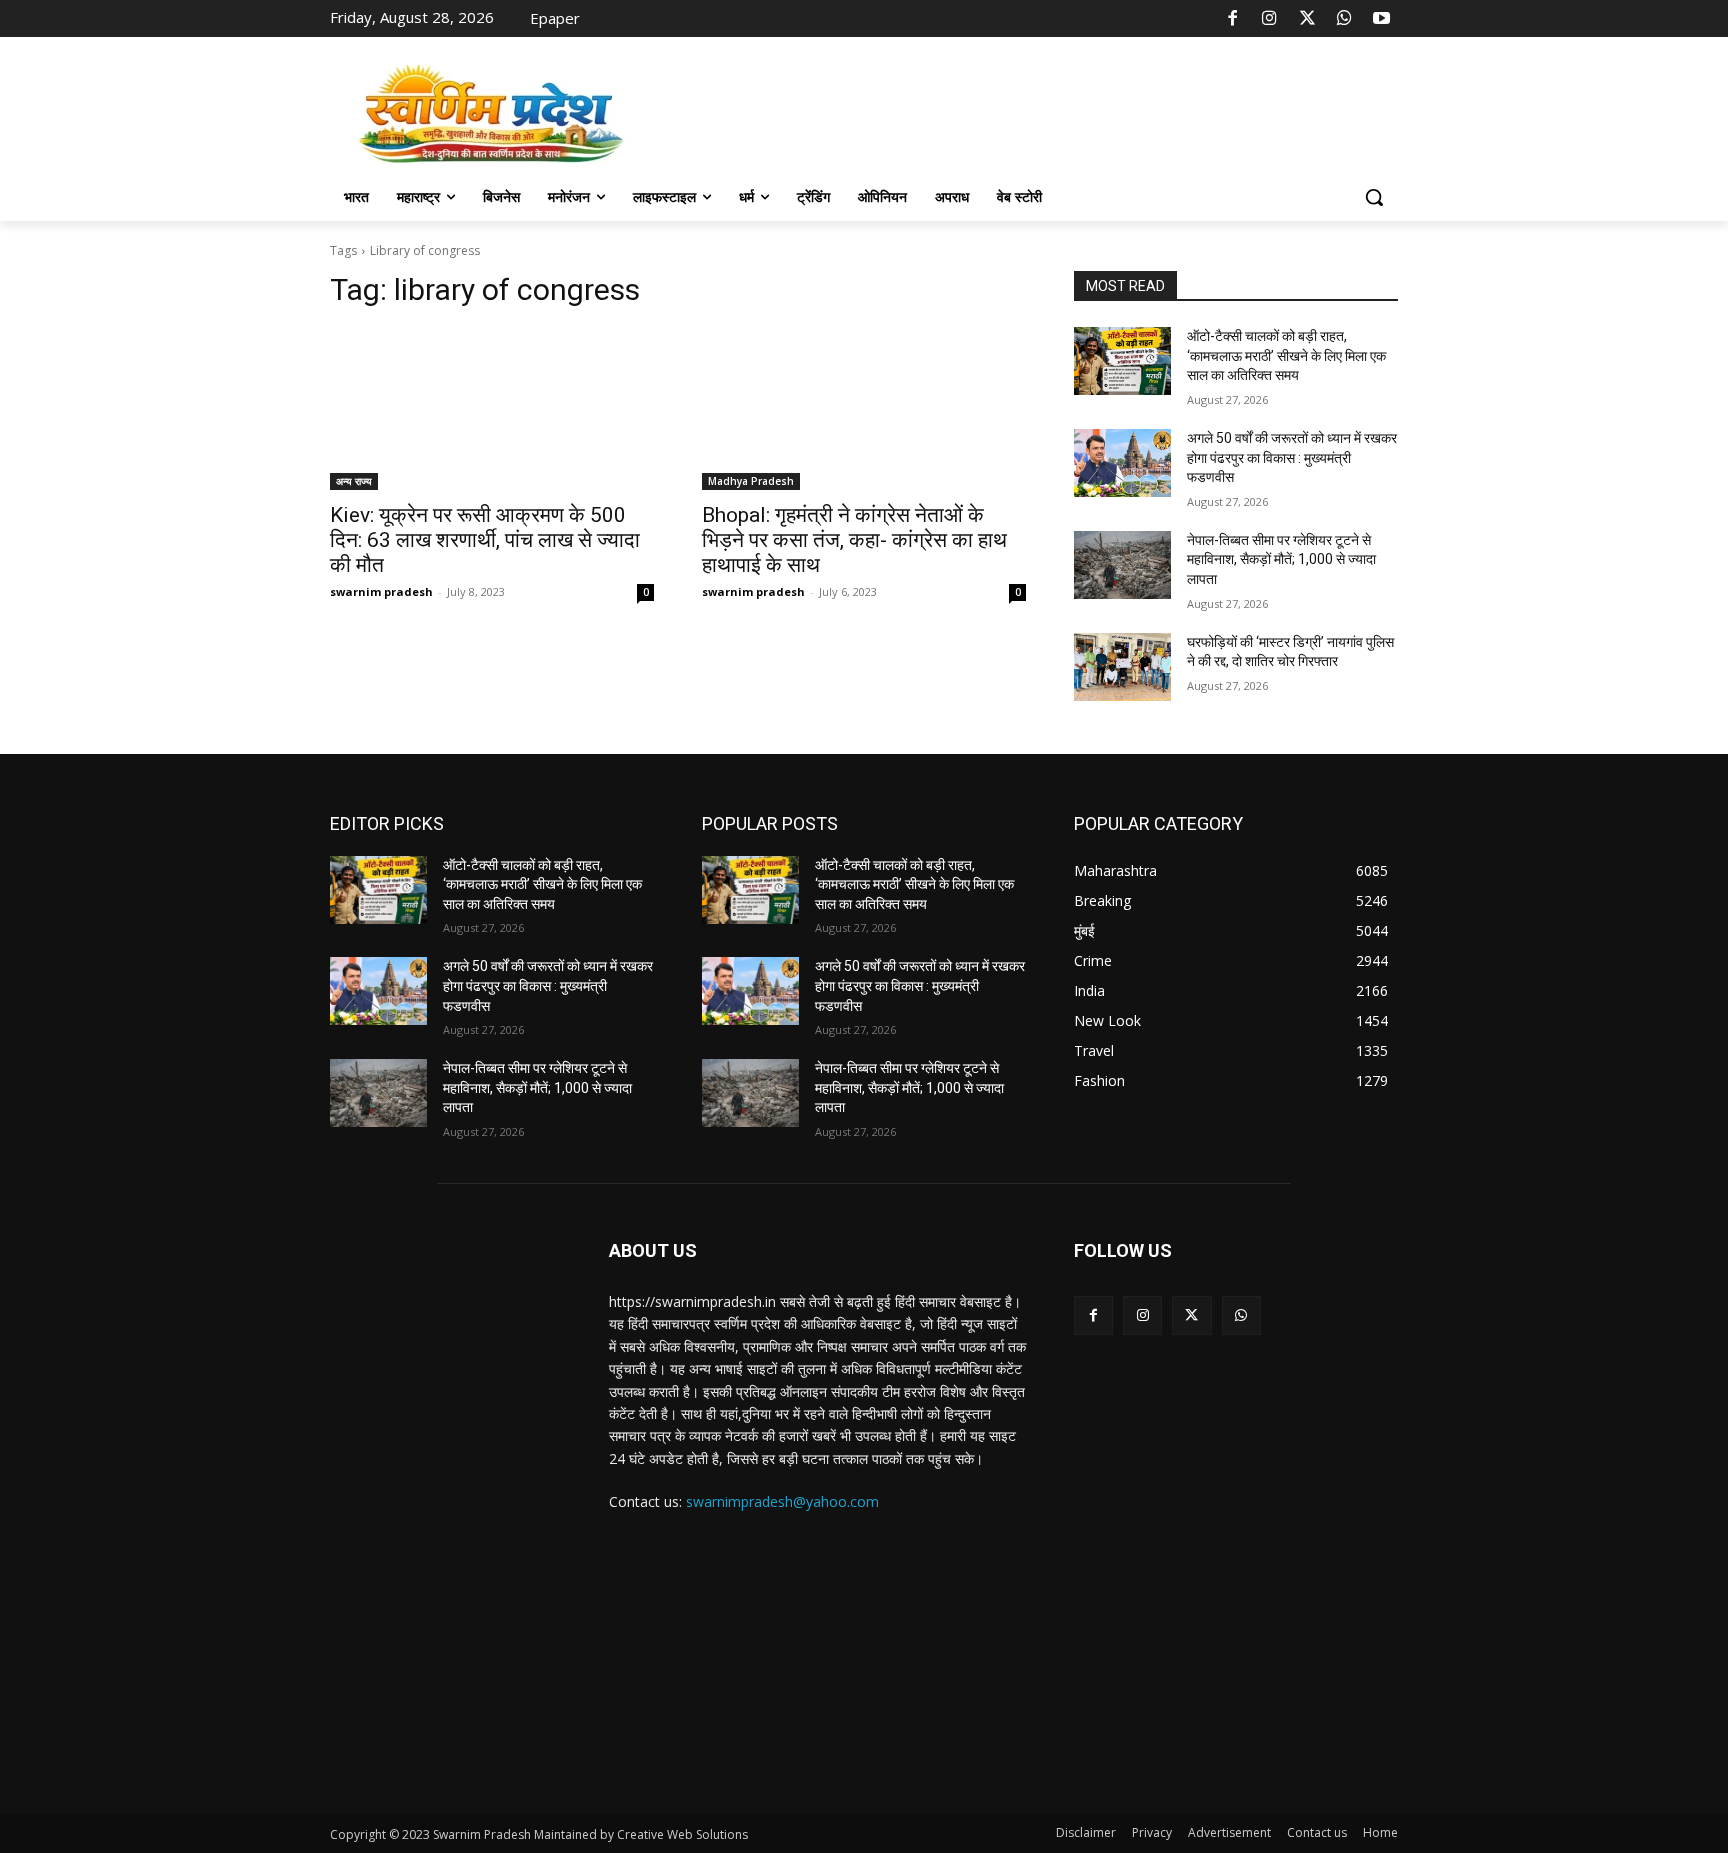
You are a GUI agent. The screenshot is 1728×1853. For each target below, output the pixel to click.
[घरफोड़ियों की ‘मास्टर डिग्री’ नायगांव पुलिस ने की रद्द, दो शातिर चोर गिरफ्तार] (1122, 667)
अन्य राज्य (354, 481)
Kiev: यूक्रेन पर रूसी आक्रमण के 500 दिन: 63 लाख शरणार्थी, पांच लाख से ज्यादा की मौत (485, 540)
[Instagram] (1270, 19)
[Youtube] (1382, 19)
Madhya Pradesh (751, 481)
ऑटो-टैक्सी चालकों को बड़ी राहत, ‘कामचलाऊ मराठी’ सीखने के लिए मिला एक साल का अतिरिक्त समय (1286, 355)
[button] (1374, 197)
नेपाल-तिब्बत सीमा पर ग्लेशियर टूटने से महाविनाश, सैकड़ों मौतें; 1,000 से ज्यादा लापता (1281, 559)
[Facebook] (1233, 19)
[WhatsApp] (1344, 19)
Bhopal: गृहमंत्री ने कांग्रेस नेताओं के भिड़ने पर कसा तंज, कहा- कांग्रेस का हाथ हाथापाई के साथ (854, 540)
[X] (1307, 19)
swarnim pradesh (381, 591)
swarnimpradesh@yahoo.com (782, 1501)
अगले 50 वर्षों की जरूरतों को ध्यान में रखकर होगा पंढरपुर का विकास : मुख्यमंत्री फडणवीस (1292, 457)
